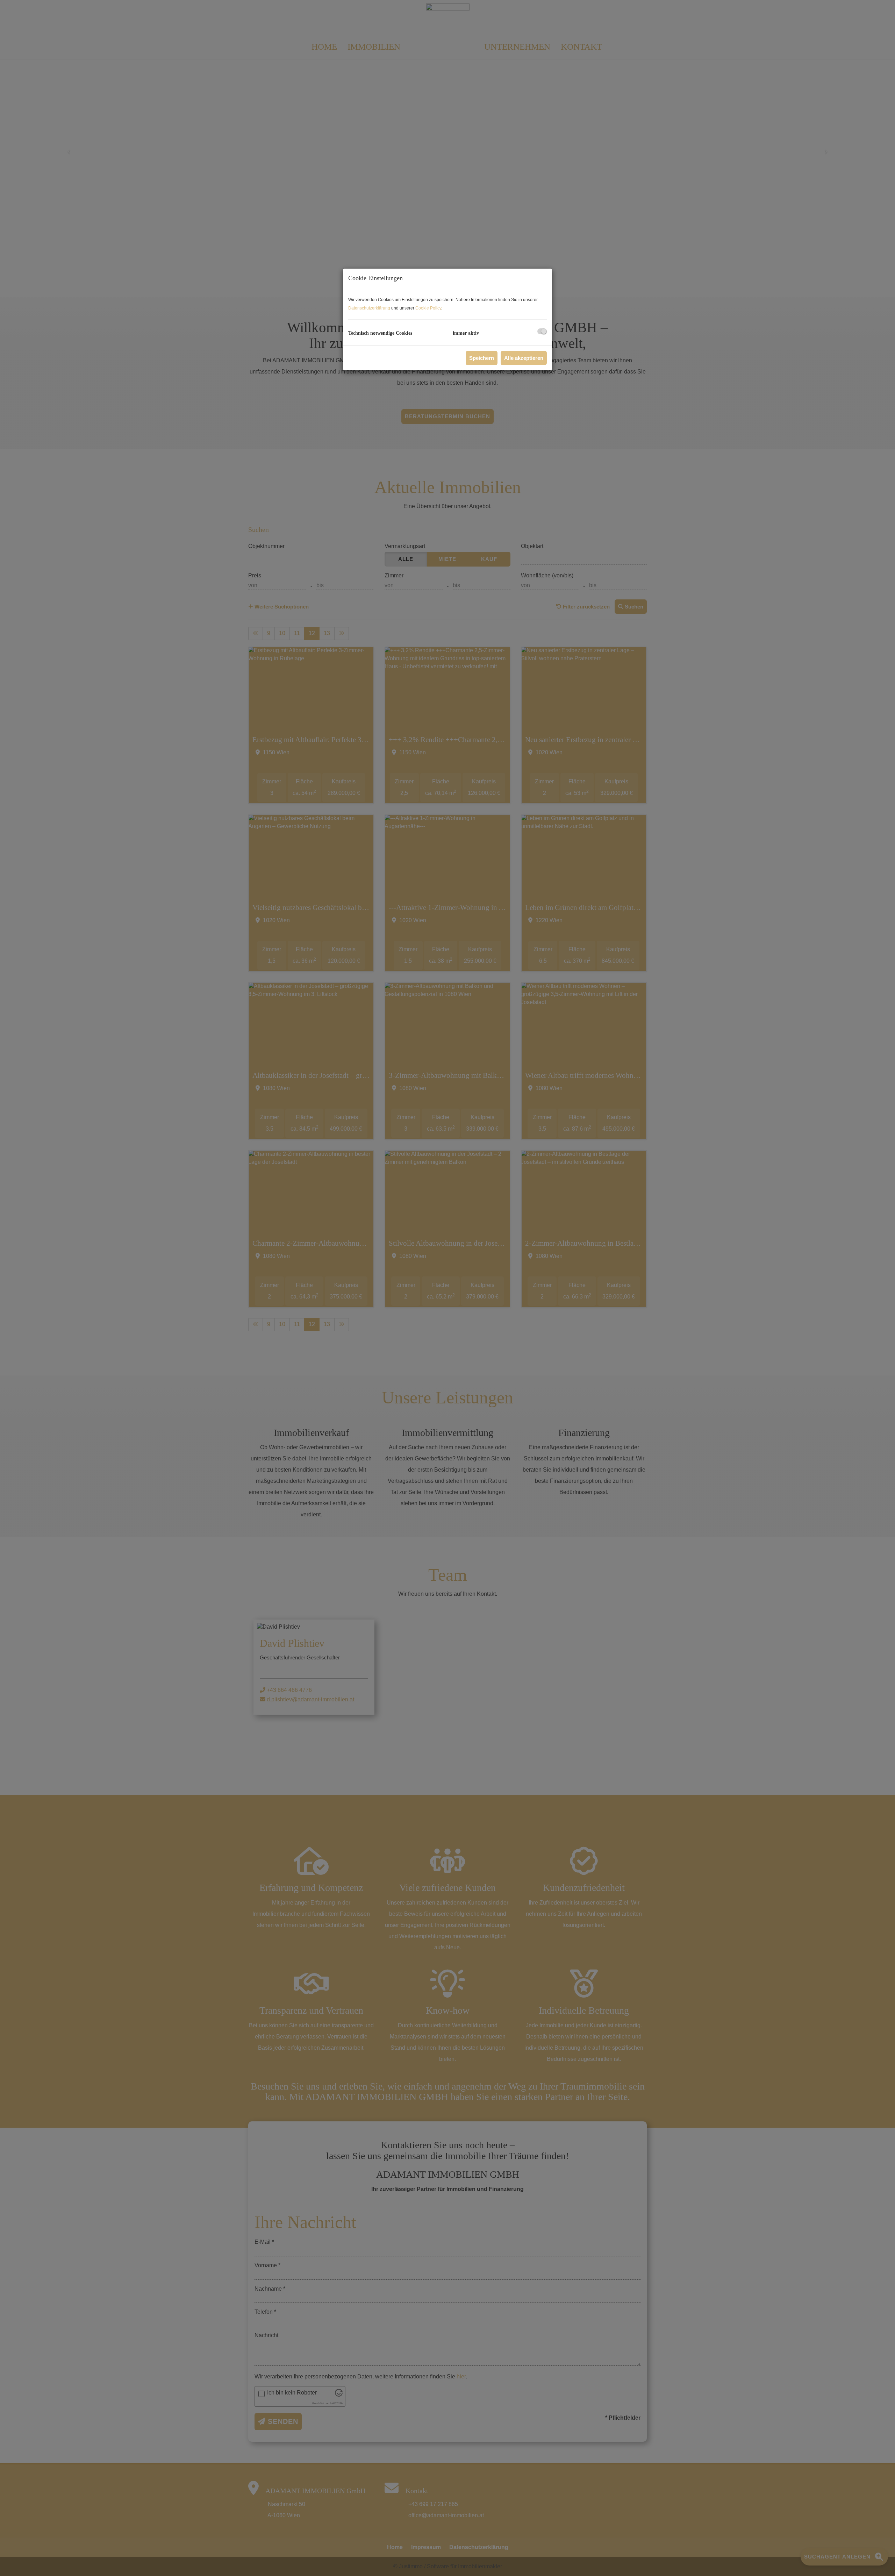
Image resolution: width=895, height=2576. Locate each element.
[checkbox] (542, 331)
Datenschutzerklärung (369, 308)
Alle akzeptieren (524, 358)
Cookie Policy (428, 308)
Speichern (482, 358)
